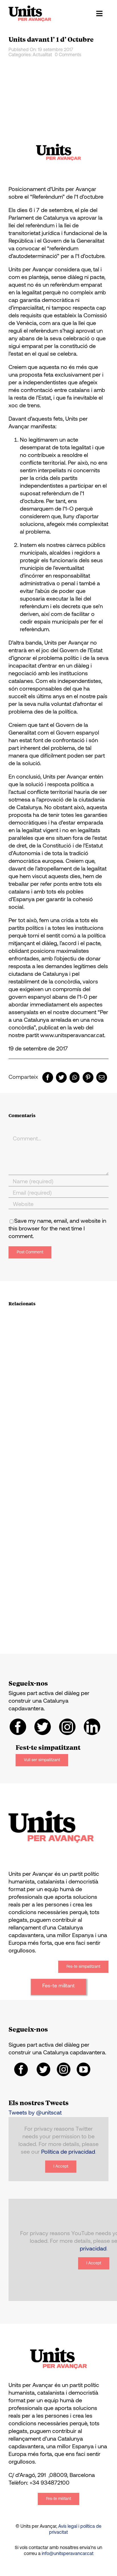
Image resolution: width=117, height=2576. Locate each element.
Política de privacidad (68, 2152)
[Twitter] (61, 1077)
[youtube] (83, 2069)
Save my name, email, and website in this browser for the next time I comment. (57, 1229)
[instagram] (67, 1727)
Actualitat (42, 55)
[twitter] (43, 1727)
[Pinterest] (88, 1077)
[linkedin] (92, 1727)
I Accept (61, 2167)
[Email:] (102, 1077)
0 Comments (68, 55)
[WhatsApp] (75, 1077)
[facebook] (18, 1727)
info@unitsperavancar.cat (68, 2554)
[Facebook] (48, 1077)
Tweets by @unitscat (35, 2113)
